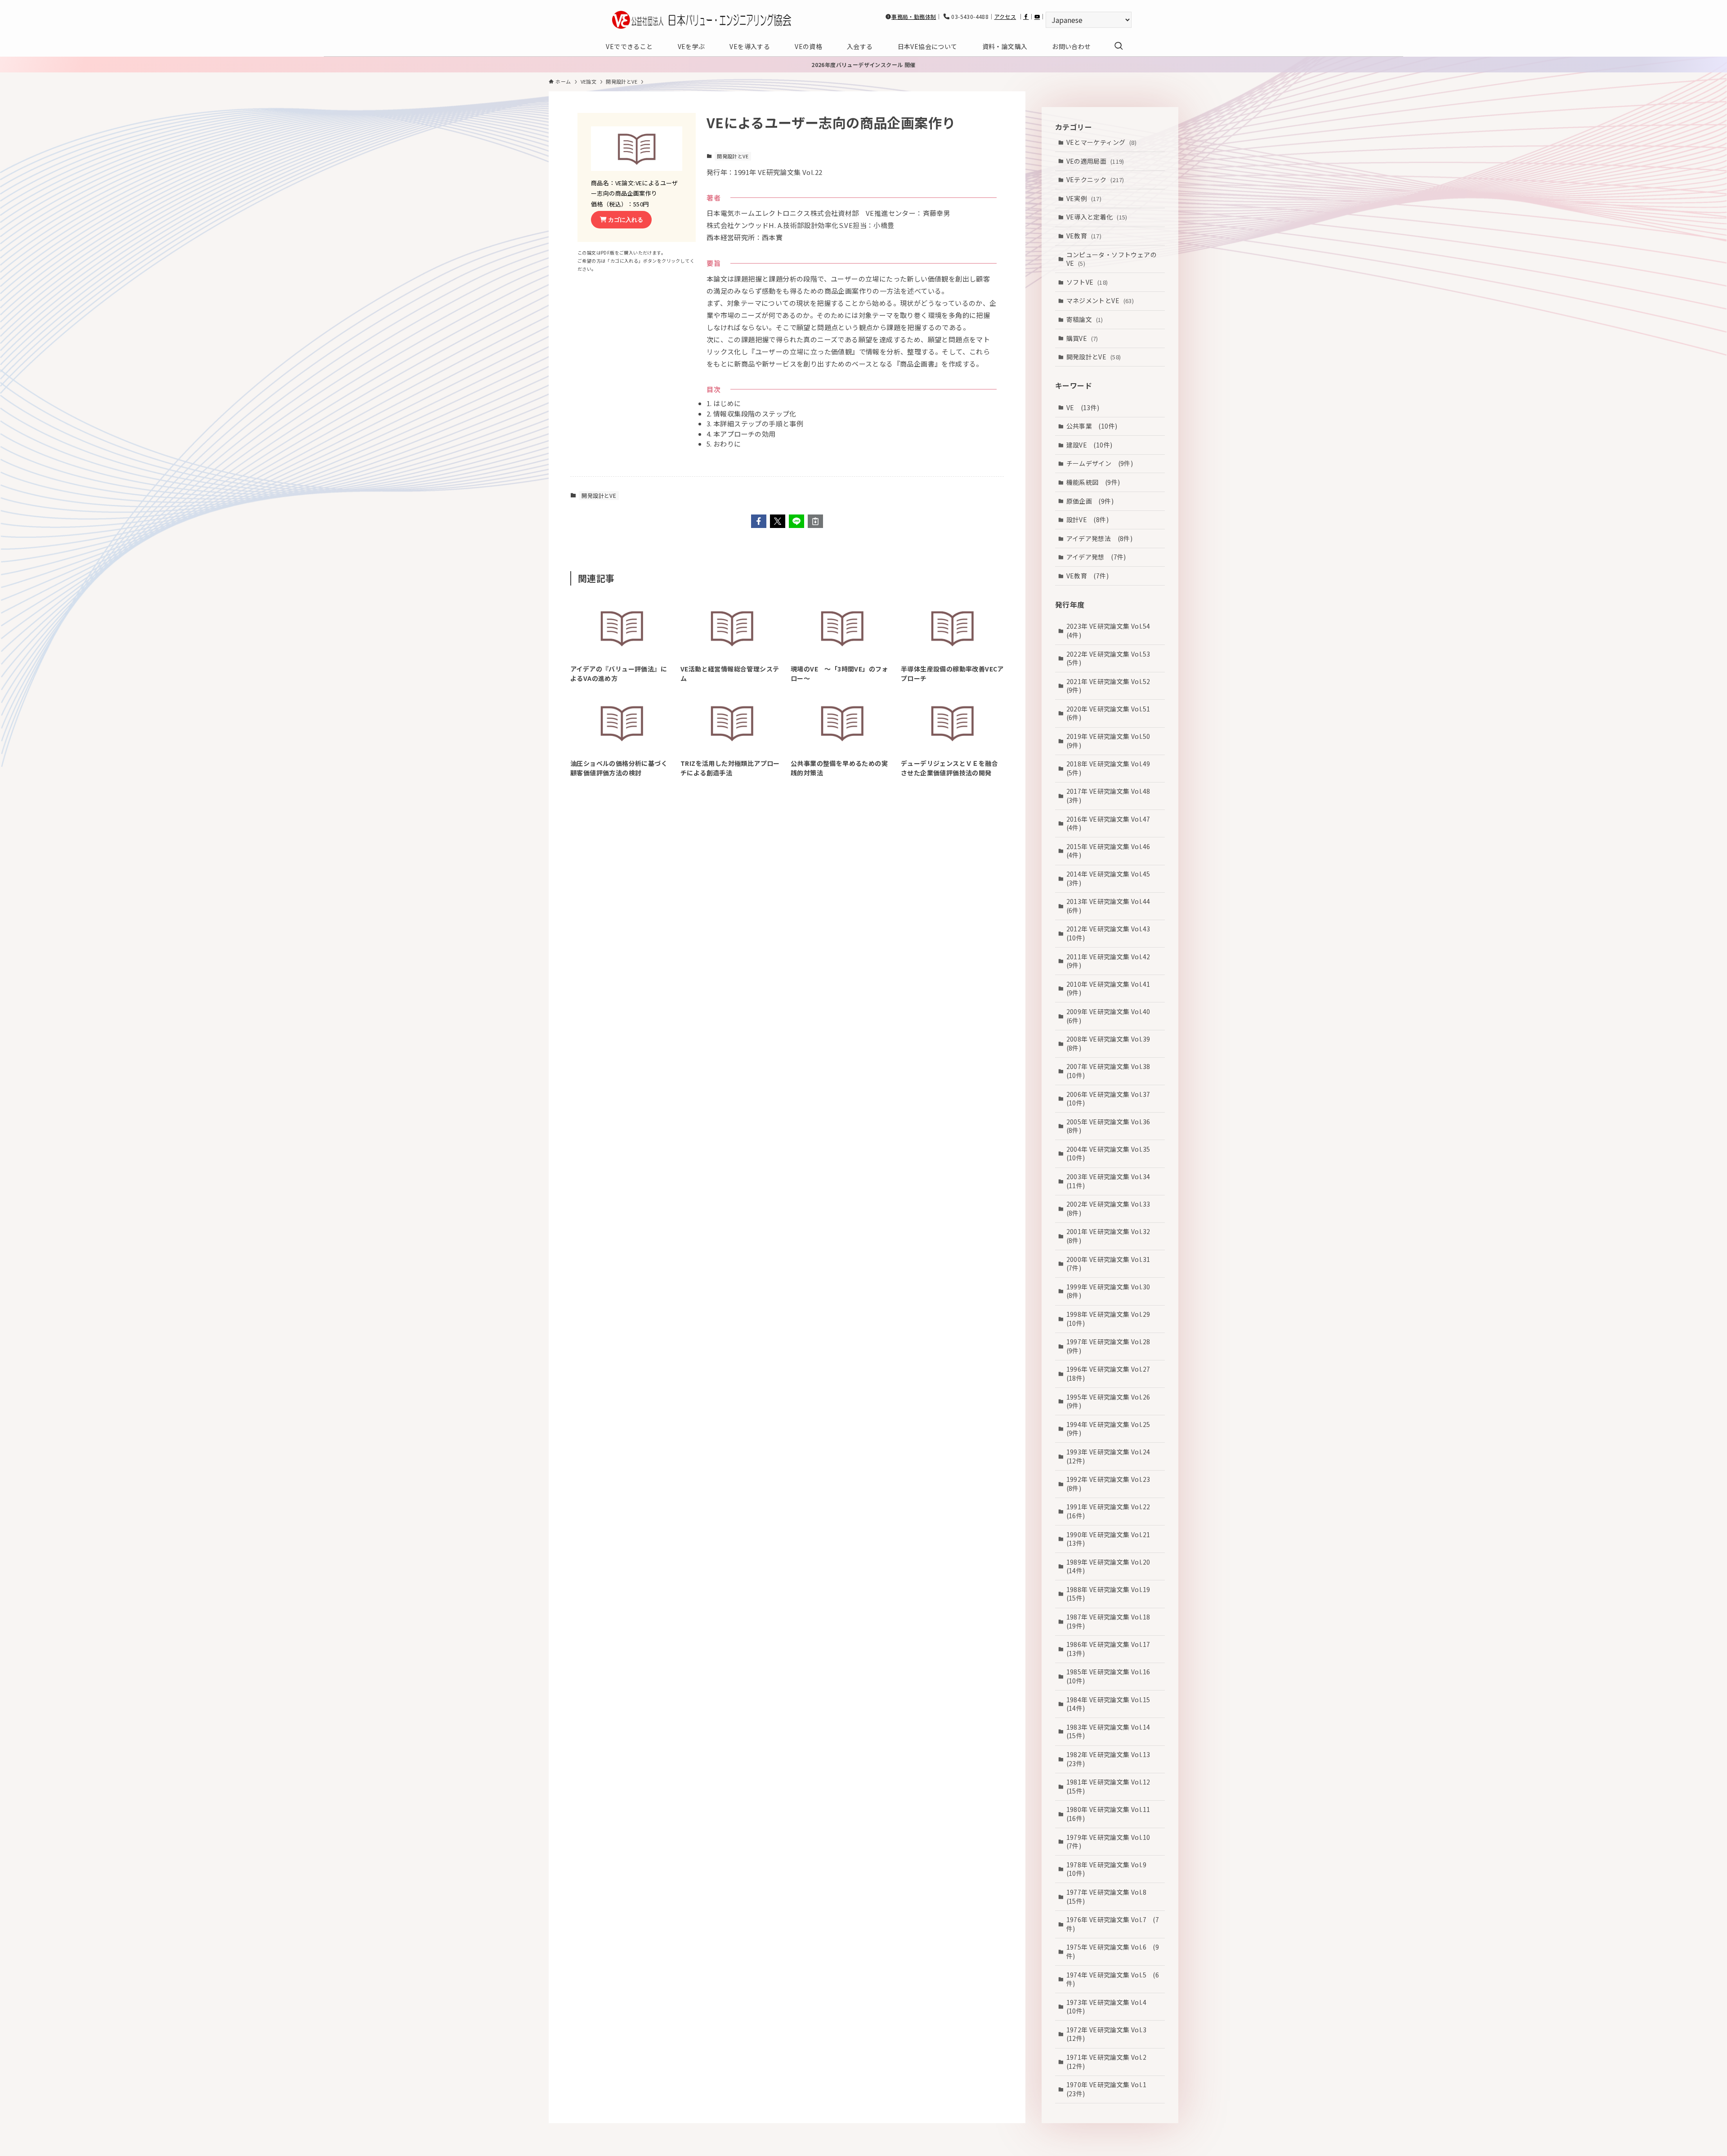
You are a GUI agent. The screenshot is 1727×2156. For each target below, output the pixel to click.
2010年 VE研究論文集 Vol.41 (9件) (1112, 989)
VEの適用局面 (1095, 161)
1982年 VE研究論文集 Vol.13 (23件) (1112, 1759)
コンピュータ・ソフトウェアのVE (1112, 259)
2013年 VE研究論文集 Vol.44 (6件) (1112, 906)
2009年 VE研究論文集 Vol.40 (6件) (1112, 1016)
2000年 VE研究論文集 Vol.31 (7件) (1112, 1264)
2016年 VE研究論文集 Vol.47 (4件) (1112, 823)
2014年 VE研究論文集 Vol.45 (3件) (1112, 878)
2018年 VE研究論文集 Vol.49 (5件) (1112, 768)
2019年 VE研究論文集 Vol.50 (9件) (1112, 741)
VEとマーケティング (1102, 142)
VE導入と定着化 (1097, 217)
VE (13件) (1083, 407)
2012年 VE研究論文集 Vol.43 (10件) (1112, 933)
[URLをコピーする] (815, 521)
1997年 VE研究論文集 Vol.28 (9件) (1112, 1346)
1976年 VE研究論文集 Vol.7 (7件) (1113, 1924)
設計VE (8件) (1088, 519)
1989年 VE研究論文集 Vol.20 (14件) (1112, 1566)
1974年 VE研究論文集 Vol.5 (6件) (1113, 1979)
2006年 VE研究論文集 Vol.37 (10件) (1112, 1099)
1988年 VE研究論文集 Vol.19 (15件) (1112, 1594)
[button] (759, 521)
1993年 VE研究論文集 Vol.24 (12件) (1112, 1456)
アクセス (1005, 16)
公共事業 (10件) (1092, 426)
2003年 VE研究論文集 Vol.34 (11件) (1112, 1181)
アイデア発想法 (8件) (1100, 538)
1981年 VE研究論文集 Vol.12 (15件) (1112, 1786)
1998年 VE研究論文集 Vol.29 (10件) (1112, 1319)
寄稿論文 (1085, 319)
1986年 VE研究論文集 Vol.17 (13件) (1112, 1649)
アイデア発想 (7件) (1096, 557)
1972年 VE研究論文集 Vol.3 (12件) (1110, 2034)
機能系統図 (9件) (1093, 482)
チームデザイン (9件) (1100, 463)
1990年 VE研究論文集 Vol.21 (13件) (1112, 1539)
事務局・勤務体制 (914, 16)
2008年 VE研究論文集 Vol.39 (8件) (1112, 1043)
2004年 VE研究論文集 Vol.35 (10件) (1112, 1154)
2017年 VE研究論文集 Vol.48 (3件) (1112, 796)
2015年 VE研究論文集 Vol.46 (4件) (1112, 851)
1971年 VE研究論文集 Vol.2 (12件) (1110, 2062)
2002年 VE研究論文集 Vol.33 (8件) (1112, 1208)
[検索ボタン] (1119, 46)
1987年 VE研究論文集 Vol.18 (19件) (1112, 1621)
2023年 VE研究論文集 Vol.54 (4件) (1112, 631)
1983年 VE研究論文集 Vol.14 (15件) (1112, 1731)
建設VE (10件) (1089, 445)
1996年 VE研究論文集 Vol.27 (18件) (1112, 1373)
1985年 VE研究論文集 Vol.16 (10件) (1112, 1676)
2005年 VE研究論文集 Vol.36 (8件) (1112, 1126)
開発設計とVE (733, 156)
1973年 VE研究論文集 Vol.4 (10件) (1110, 2007)
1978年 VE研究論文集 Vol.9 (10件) (1110, 1869)
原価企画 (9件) (1090, 501)
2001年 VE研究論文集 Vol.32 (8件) (1112, 1236)
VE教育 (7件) (1088, 576)
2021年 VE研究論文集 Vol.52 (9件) (1112, 686)
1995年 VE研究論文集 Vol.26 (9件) (1112, 1401)
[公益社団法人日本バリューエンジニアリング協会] (702, 20)
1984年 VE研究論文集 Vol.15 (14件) (1112, 1704)
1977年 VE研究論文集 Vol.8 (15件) (1110, 1897)
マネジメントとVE (1100, 300)
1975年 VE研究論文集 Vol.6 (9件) (1113, 1951)
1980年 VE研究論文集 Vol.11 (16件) (1112, 1814)
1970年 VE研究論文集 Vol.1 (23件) (1110, 2089)
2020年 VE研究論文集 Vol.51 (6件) (1112, 713)
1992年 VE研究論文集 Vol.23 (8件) (1112, 1484)
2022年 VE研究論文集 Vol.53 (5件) (1112, 658)
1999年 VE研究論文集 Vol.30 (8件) (1112, 1291)
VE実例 (1084, 198)
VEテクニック (1095, 179)
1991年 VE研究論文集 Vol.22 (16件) (1112, 1511)
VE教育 (1084, 236)
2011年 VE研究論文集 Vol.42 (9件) (1112, 961)
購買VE (1082, 338)
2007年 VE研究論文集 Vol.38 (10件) (1112, 1071)
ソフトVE (1087, 282)
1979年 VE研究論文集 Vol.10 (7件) (1112, 1842)
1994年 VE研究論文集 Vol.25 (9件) (1112, 1429)
